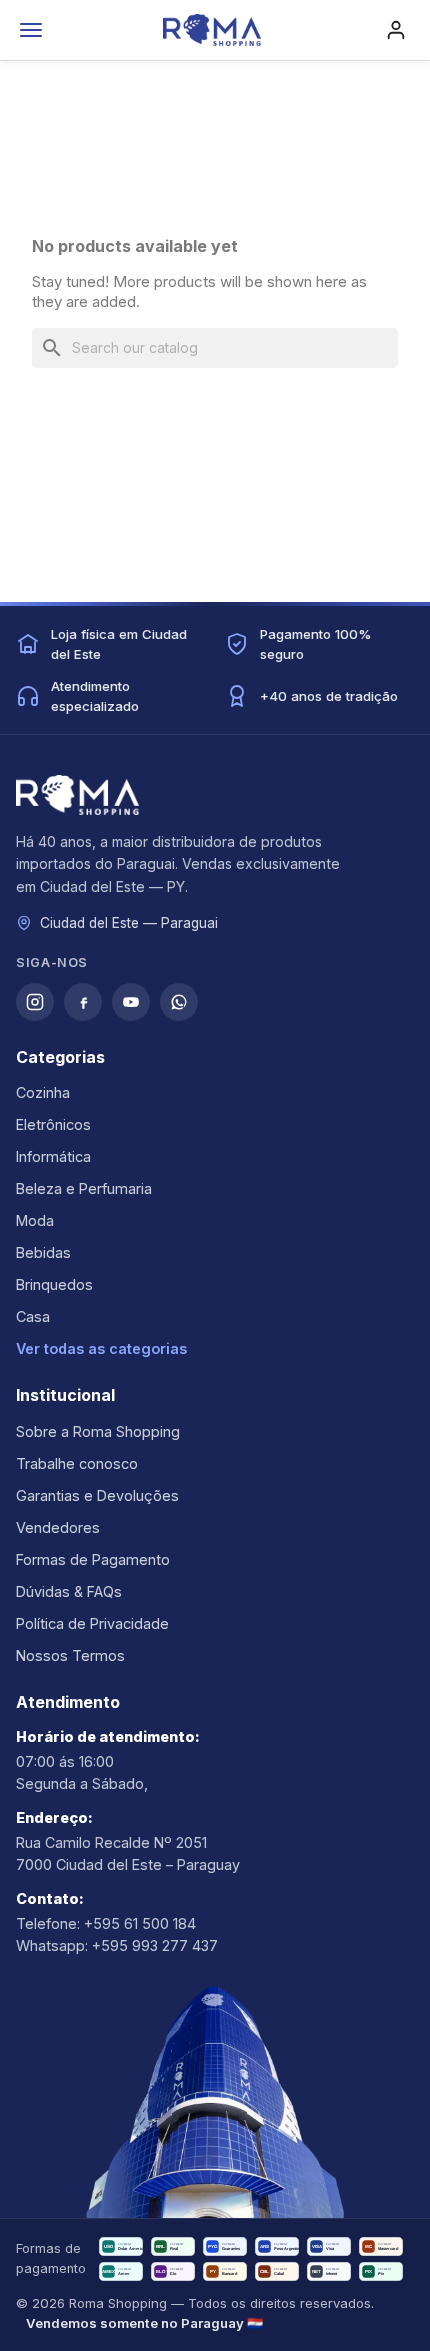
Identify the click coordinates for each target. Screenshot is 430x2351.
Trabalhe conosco (77, 1463)
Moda (35, 1220)
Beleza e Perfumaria (84, 1188)
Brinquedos (54, 1284)
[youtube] (131, 1002)
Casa (33, 1316)
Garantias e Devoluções (97, 1495)
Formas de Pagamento (93, 1559)
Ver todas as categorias (101, 1348)
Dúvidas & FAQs (69, 1591)
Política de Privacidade (92, 1623)
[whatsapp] (179, 1002)
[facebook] (83, 1002)
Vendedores (58, 1527)
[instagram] (35, 1002)
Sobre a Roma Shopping (98, 1431)
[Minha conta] (396, 30)
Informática (53, 1156)
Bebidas (43, 1252)
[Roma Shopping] (212, 30)
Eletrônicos (53, 1124)
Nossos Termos (70, 1655)
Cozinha (43, 1092)
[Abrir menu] (31, 30)
